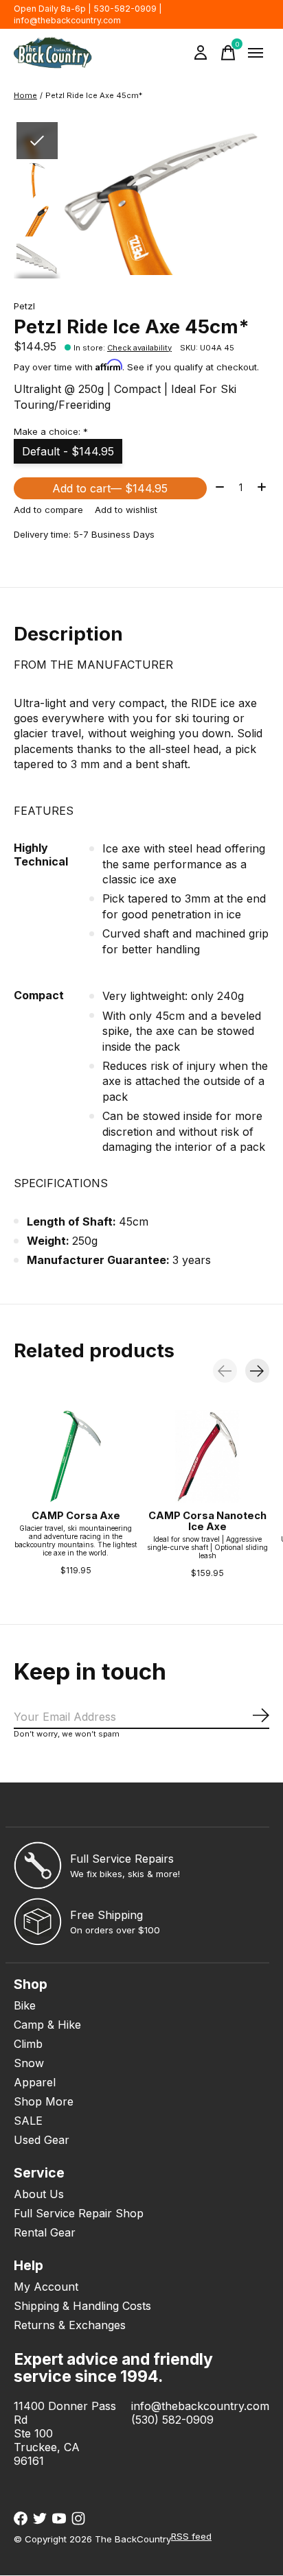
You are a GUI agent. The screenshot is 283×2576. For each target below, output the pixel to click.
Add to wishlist (126, 510)
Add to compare (48, 510)
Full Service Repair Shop (79, 2213)
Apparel (35, 2082)
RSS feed (191, 2536)
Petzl (24, 306)
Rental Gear (45, 2232)
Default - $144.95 (68, 451)
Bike (25, 2005)
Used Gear (42, 2140)
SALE (28, 2121)
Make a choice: (51, 431)
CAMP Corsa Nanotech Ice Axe (207, 1521)
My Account (46, 2287)
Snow (29, 2063)
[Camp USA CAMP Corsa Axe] (76, 1456)
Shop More (44, 2101)
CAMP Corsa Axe (76, 1516)
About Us (39, 2194)
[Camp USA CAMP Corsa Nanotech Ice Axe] (207, 1456)
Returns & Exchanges (70, 2325)
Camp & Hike (47, 2025)
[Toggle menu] (256, 53)
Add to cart (110, 488)
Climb (28, 2044)
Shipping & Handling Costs (82, 2306)
